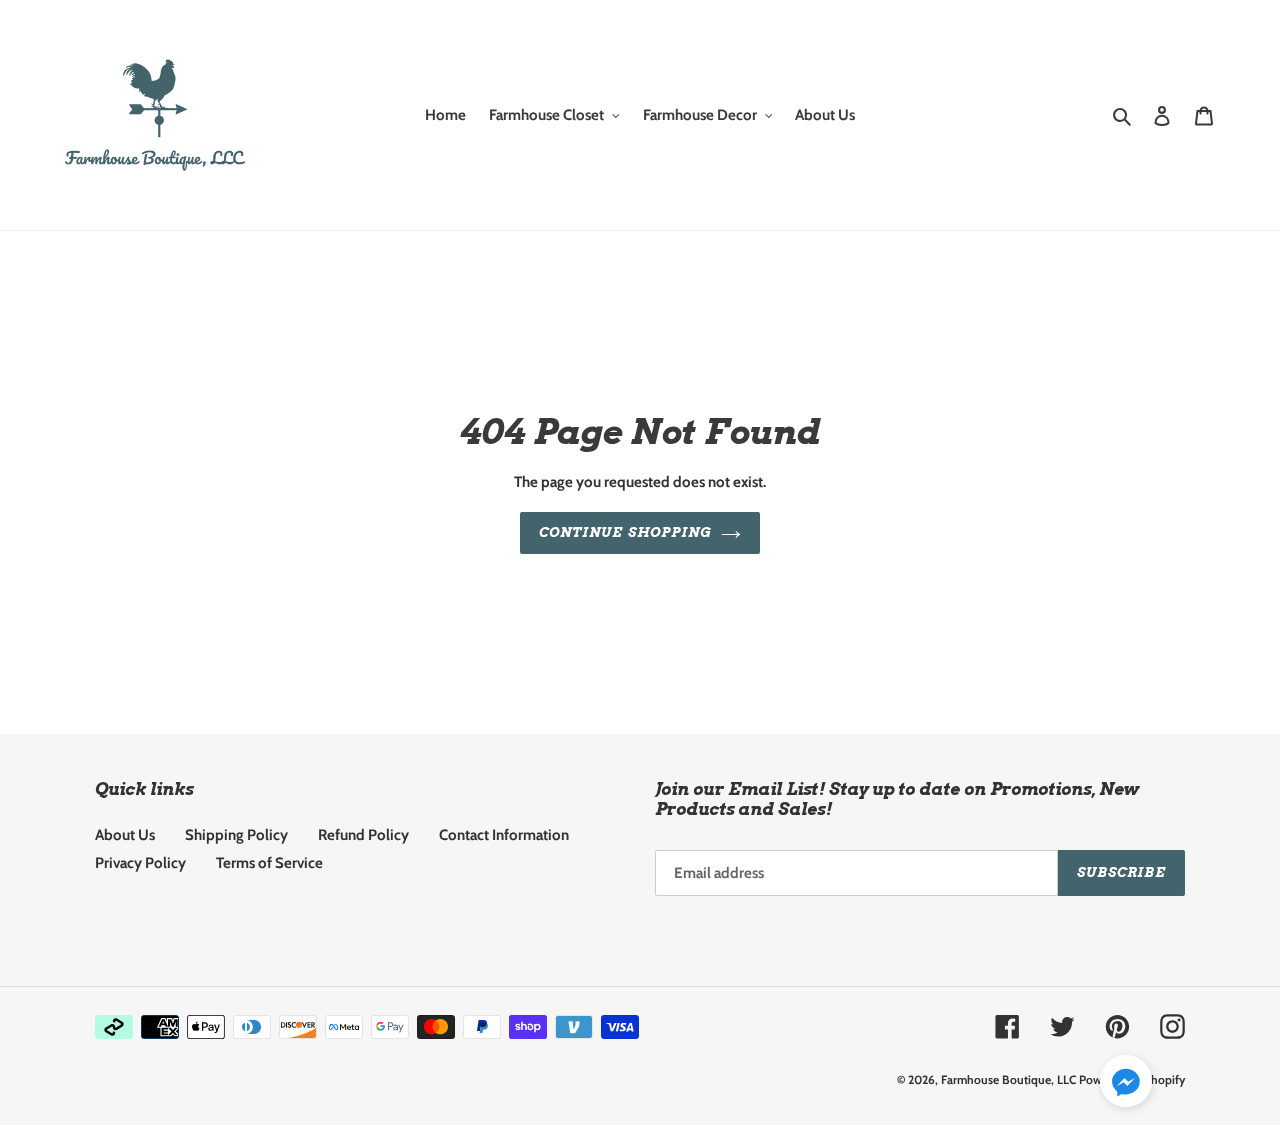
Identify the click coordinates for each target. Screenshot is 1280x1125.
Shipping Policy (236, 835)
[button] (1126, 1084)
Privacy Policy (140, 863)
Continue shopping (625, 532)
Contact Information (504, 835)
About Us (125, 835)
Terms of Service (269, 863)
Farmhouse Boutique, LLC (1008, 1079)
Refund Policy (363, 835)
